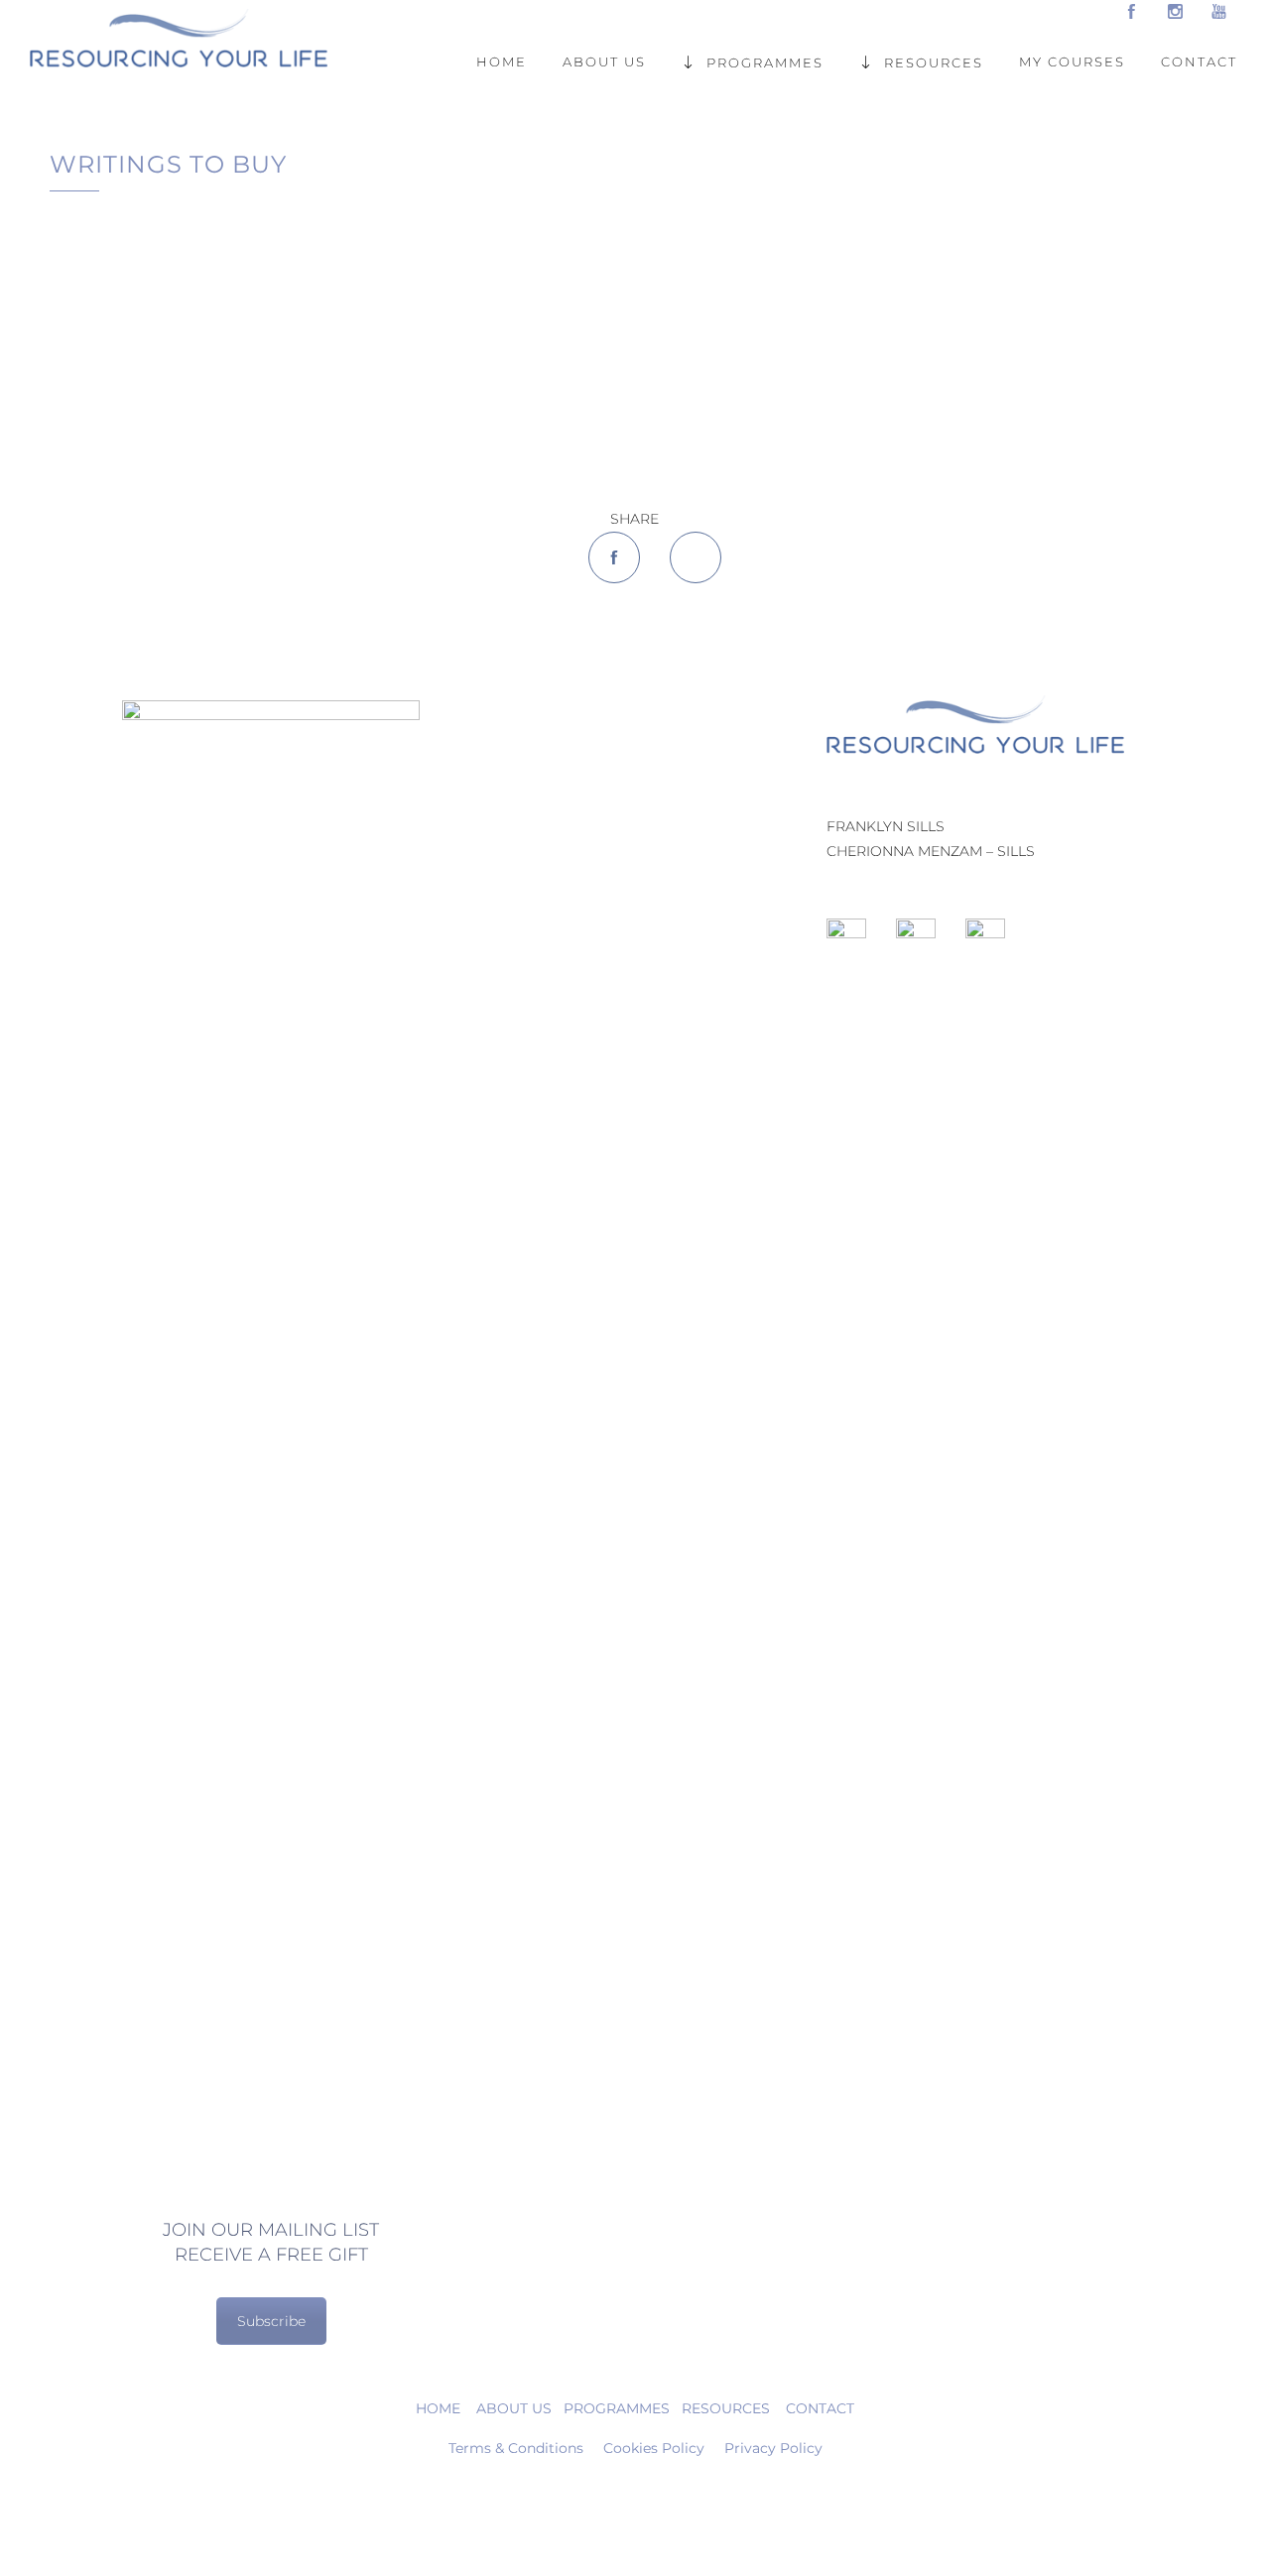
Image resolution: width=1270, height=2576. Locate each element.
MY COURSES (1072, 61)
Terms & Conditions (516, 2448)
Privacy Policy (773, 2448)
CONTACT (1199, 61)
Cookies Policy (654, 2448)
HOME (502, 61)
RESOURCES (934, 61)
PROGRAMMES (765, 61)
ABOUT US (604, 61)
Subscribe (271, 2321)
